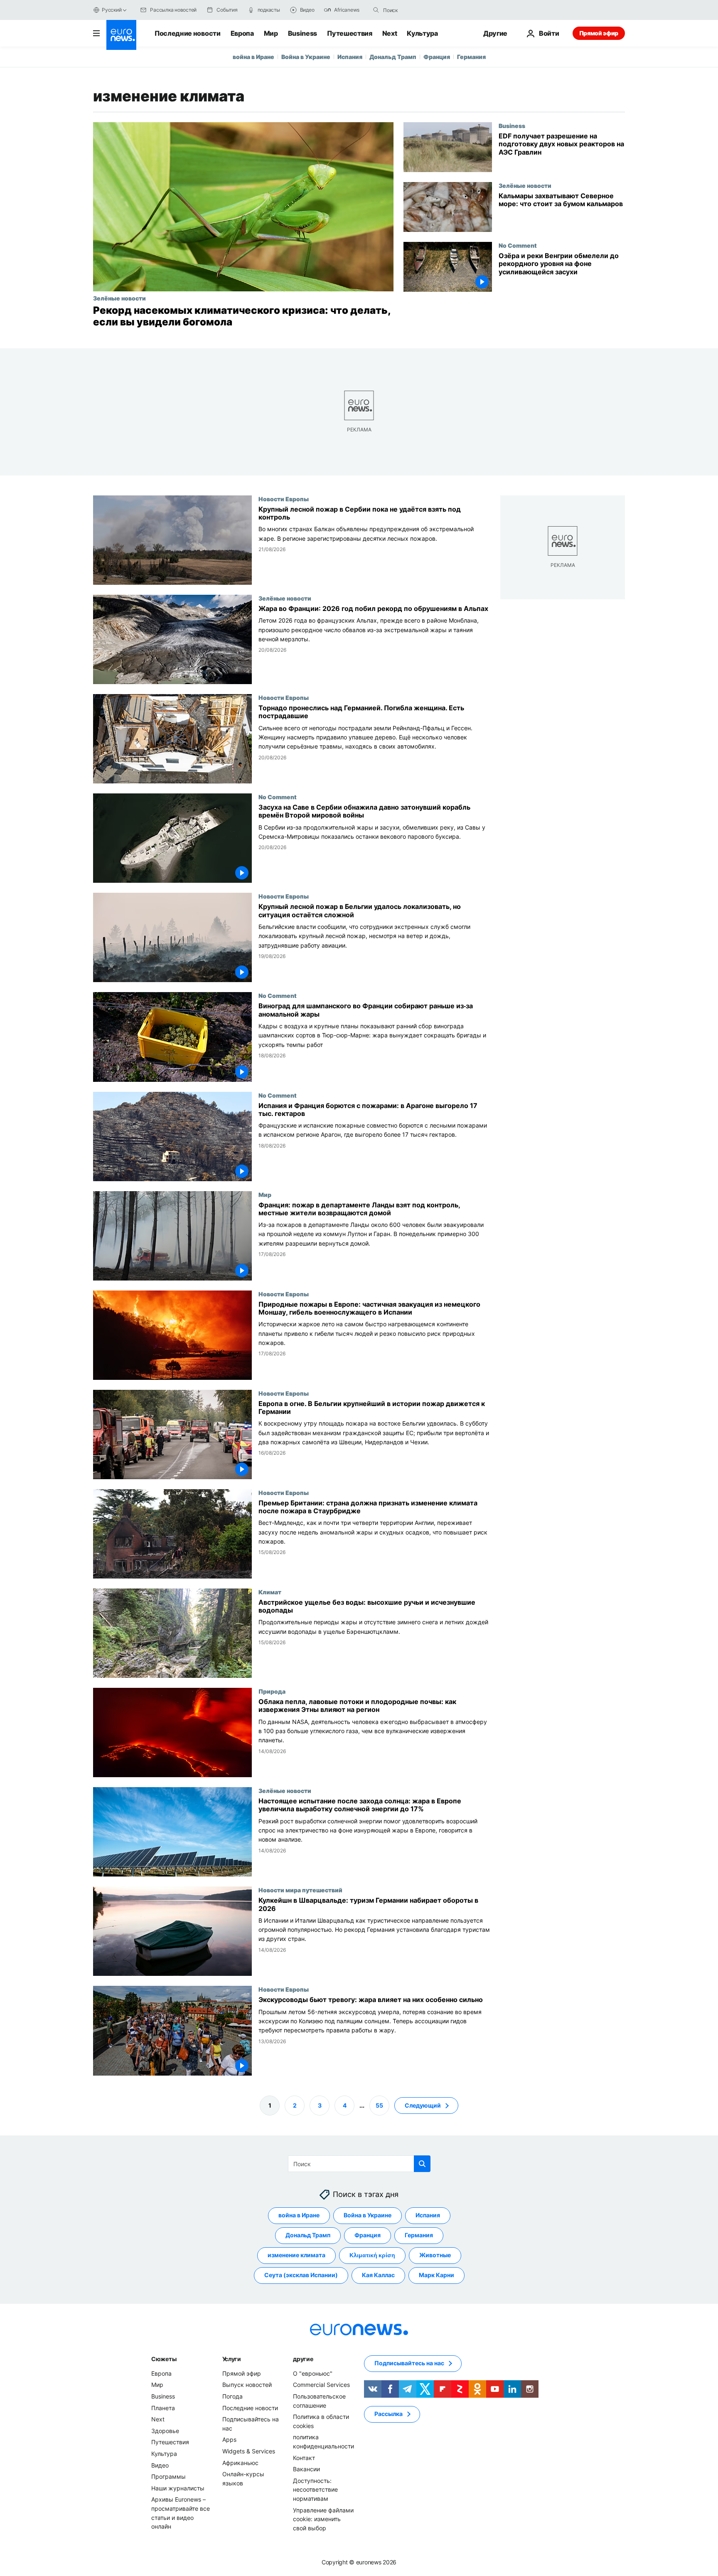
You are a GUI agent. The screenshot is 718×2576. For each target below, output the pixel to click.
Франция (437, 57)
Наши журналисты (178, 2488)
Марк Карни (436, 2275)
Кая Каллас (378, 2275)
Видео (160, 2465)
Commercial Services (321, 2385)
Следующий (423, 2105)
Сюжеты (164, 2359)
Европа (242, 33)
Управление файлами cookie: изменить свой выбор (323, 2519)
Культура (422, 33)
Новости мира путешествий (300, 1890)
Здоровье (165, 2431)
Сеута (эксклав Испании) (301, 2275)
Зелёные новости (119, 298)
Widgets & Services (249, 2451)
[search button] (376, 10)
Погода (232, 2396)
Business (302, 33)
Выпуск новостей (247, 2385)
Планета (163, 2407)
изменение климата (296, 2255)
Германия (471, 57)
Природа (272, 1691)
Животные (435, 2255)
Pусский (112, 10)
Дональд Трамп (393, 57)
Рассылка (389, 2414)
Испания (350, 57)
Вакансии (306, 2469)
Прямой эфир (599, 33)
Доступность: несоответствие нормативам (315, 2489)
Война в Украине (306, 57)
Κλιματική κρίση (372, 2255)
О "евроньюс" (313, 2373)
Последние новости (188, 33)
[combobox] (418, 10)
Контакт (304, 2457)
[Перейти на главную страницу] (121, 35)
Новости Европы (284, 499)
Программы (168, 2476)
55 (379, 2105)
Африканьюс (240, 2462)
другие (303, 2359)
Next (390, 33)
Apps (229, 2439)
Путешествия (349, 33)
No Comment (518, 245)
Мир (271, 33)
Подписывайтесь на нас (409, 2363)
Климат (270, 1592)
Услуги (232, 2359)
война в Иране (253, 57)
